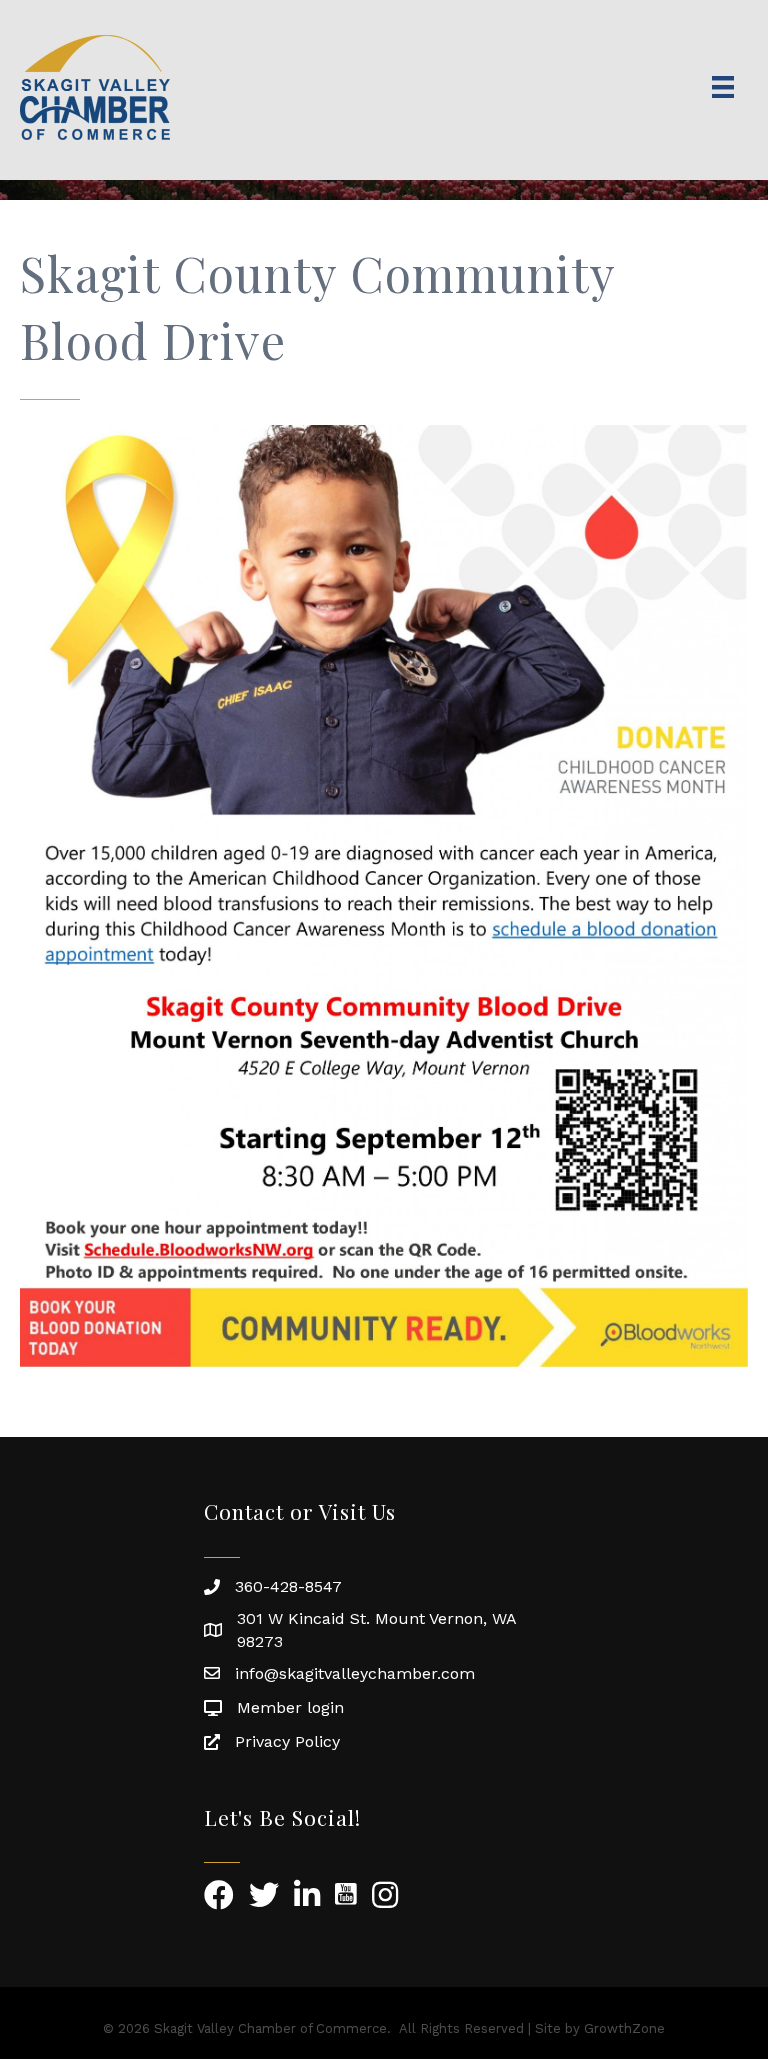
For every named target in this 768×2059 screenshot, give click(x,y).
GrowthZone (624, 2028)
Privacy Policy (287, 1741)
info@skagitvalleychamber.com (355, 1673)
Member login (290, 1707)
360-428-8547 (288, 1586)
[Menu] (723, 87)
